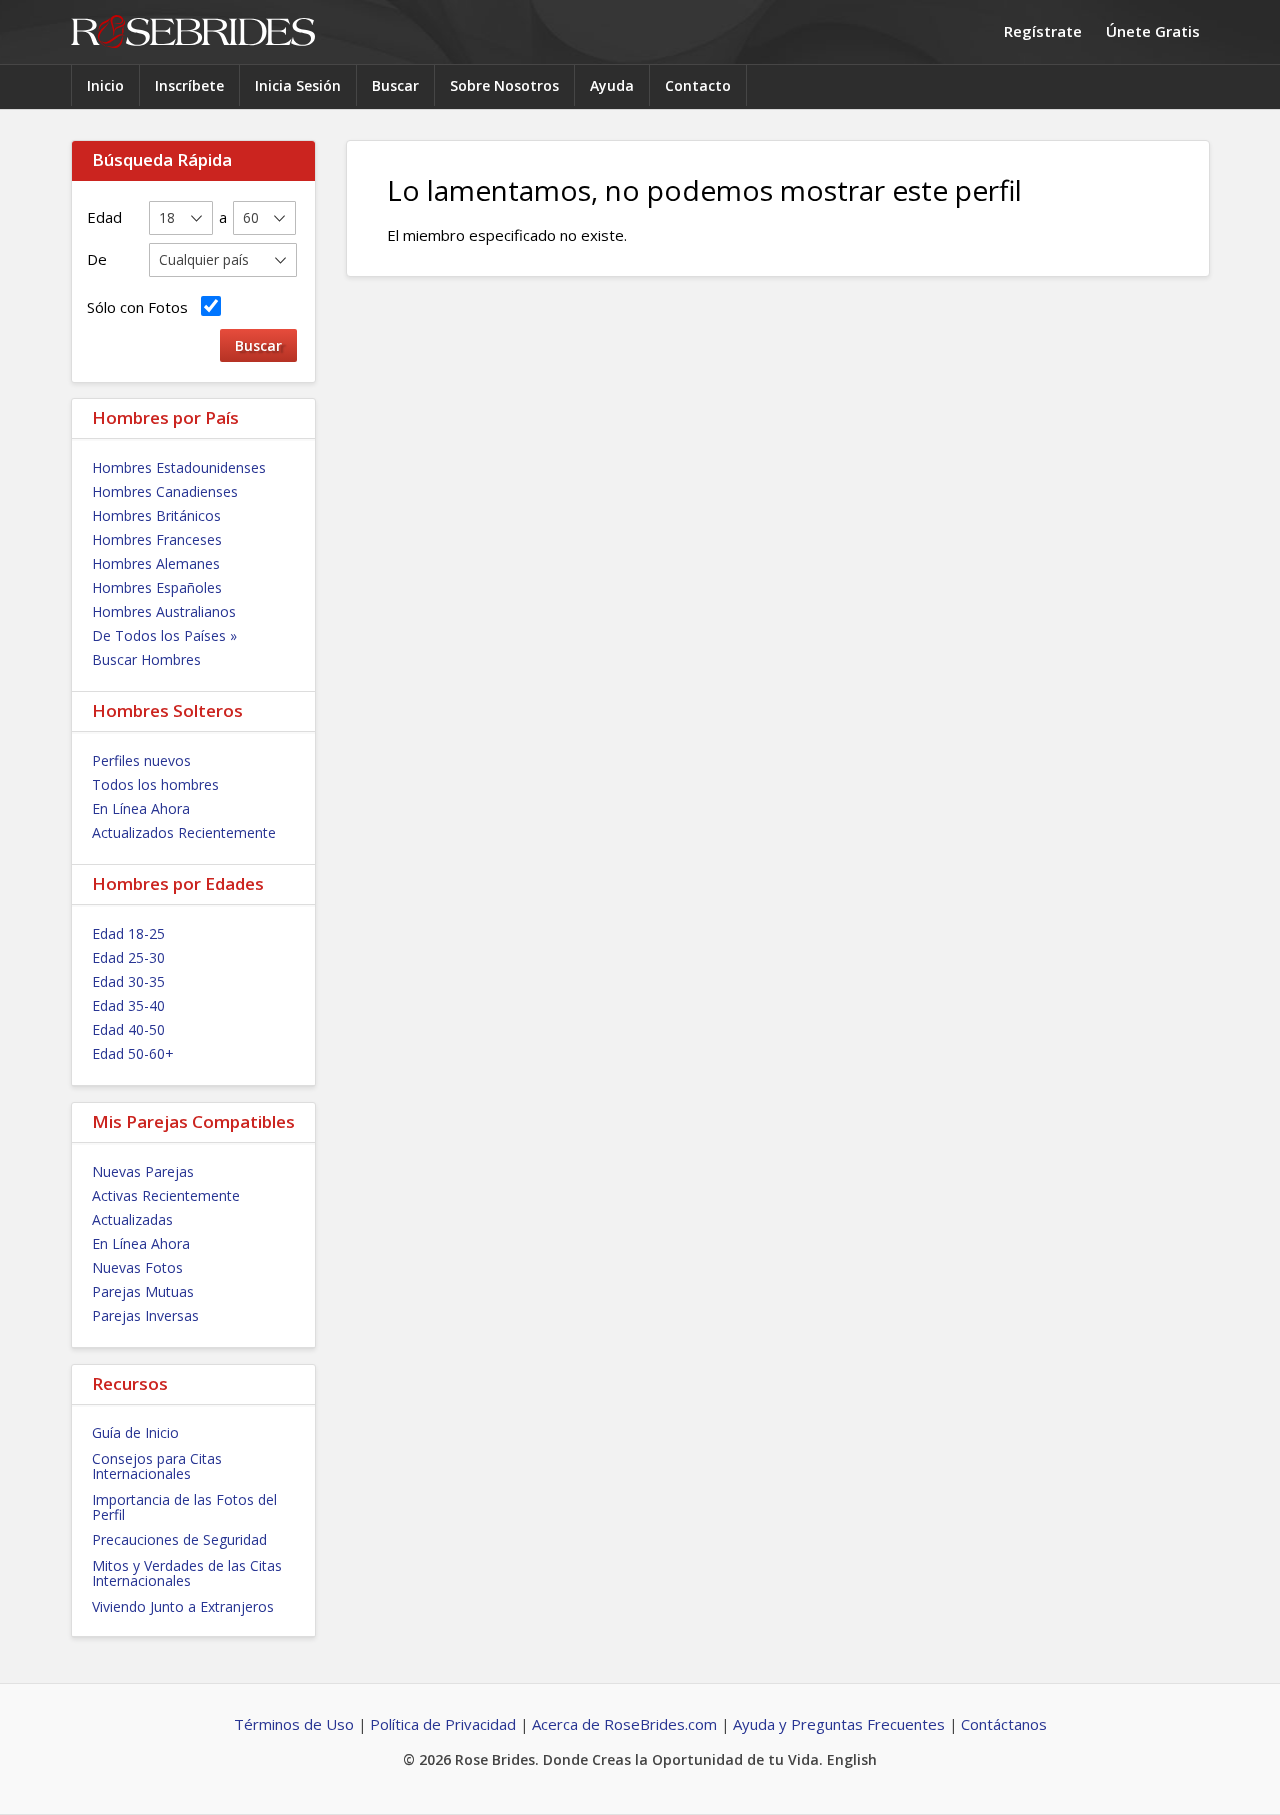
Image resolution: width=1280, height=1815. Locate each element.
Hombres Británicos (156, 515)
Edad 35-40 (128, 1005)
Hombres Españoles (157, 587)
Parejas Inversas (145, 1315)
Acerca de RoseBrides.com (624, 1724)
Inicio (105, 85)
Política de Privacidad (443, 1724)
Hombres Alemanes (156, 563)
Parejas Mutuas (143, 1291)
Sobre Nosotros (504, 85)
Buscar (395, 85)
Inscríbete (189, 85)
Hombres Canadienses (165, 491)
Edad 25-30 (128, 957)
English (852, 1759)
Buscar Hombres (146, 659)
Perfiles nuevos (141, 760)
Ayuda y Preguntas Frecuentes (839, 1724)
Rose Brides (193, 32)
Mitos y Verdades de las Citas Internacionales (187, 1573)
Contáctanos (1004, 1724)
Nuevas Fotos (137, 1267)
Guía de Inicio (135, 1432)
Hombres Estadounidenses (179, 467)
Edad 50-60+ (133, 1053)
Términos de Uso (294, 1724)
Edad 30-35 (128, 981)
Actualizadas (132, 1219)
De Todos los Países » (164, 635)
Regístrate (1043, 31)
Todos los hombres (155, 784)
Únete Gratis (1153, 31)
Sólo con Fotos (141, 307)
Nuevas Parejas (143, 1171)
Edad (104, 217)
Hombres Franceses (157, 539)
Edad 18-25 (128, 933)
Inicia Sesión (298, 85)
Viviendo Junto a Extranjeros (183, 1606)
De (97, 259)
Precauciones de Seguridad (179, 1539)
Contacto (698, 85)
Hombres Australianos (164, 611)
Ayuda (612, 85)
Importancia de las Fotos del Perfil (184, 1507)
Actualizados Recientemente (184, 832)
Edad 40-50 (128, 1029)
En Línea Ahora (141, 808)
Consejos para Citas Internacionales (157, 1466)
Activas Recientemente (166, 1195)
